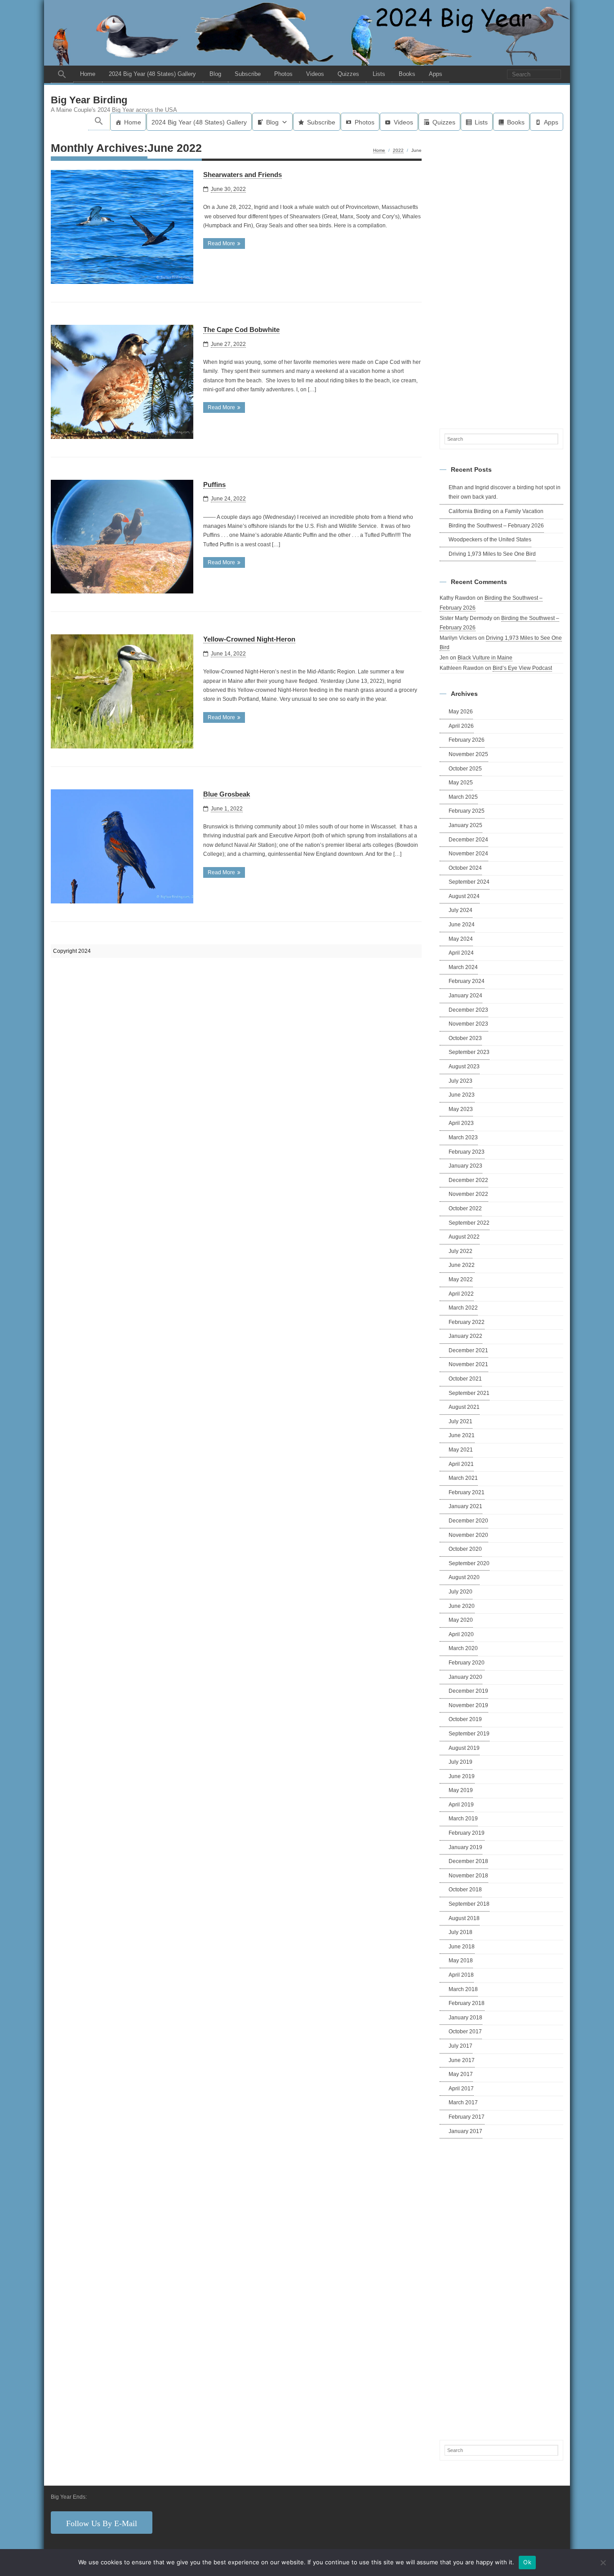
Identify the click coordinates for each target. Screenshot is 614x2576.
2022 (398, 150)
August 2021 (464, 1407)
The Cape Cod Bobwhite (241, 330)
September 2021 (469, 1393)
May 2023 (461, 1109)
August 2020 (464, 1577)
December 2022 (468, 1180)
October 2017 (465, 2032)
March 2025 (463, 797)
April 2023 (461, 1123)
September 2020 (469, 1563)
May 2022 (461, 1279)
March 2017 (463, 2102)
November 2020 (468, 1535)
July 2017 (460, 2046)
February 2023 (467, 1152)
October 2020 (465, 1549)
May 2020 (461, 1620)
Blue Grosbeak (227, 794)
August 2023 (464, 1067)
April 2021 (461, 1464)
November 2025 (468, 754)
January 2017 (465, 2131)
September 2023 (469, 1052)
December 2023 (468, 1010)
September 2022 (469, 1223)
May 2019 (461, 1790)
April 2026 (461, 726)
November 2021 (468, 1364)
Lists (379, 74)
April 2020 (461, 1634)
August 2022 (464, 1237)
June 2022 (462, 1265)
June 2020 (462, 1606)
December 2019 (468, 1691)
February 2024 (467, 981)
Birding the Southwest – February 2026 (496, 526)
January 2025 (465, 825)
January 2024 (465, 996)
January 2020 (465, 1677)
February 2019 (467, 1833)
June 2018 (462, 1947)
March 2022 (463, 1308)
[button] (62, 74)
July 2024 (460, 910)
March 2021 (463, 1478)
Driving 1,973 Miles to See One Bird (492, 554)
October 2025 (465, 769)
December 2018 (468, 1861)
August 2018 (464, 1918)
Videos (315, 74)
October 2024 (465, 868)
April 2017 (461, 2089)
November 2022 (468, 1194)
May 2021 (461, 1450)
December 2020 (468, 1521)
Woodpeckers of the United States (490, 540)
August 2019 (464, 1748)
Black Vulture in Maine (485, 658)
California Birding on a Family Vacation (496, 511)
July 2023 (460, 1081)
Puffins (214, 485)
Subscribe (248, 74)
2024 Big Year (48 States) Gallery (152, 74)
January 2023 (465, 1166)
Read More (221, 243)
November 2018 (468, 1876)
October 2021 (465, 1379)
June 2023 (462, 1095)
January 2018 (465, 2018)
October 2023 (465, 1038)
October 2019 (465, 1719)
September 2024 (469, 882)
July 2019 (460, 1762)
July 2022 (460, 1251)
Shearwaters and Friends (242, 175)
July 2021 (460, 1421)
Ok (527, 2562)
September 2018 (469, 1904)
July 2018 (460, 1932)
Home (88, 74)
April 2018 (461, 1975)
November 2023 (468, 1024)
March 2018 (463, 1989)
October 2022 (465, 1208)
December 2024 (468, 840)
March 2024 (463, 967)
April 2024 (461, 953)
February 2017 (467, 2117)
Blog (215, 74)
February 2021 (467, 1492)
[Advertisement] (501, 278)
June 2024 (462, 925)
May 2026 (461, 712)
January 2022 (465, 1336)
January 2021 (465, 1506)
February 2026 (467, 740)
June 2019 (462, 1776)
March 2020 (463, 1648)
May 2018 (461, 1961)
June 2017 (462, 2060)
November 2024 (468, 854)
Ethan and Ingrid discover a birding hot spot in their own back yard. (505, 492)
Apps (436, 74)
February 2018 (467, 2003)
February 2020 (467, 1663)
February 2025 (467, 811)
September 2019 (469, 1734)
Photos (283, 74)
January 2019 (465, 1847)
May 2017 (461, 2074)
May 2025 (461, 783)
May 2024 (461, 939)
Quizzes (348, 74)
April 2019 (461, 1805)
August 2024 (464, 896)
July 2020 (460, 1592)
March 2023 (463, 1138)
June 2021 (462, 1435)
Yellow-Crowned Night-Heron (249, 639)
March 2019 (463, 1819)
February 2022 (467, 1322)
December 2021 (468, 1350)
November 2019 (468, 1705)
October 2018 (465, 1890)
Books (407, 74)
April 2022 (461, 1294)
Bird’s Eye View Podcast (522, 668)
